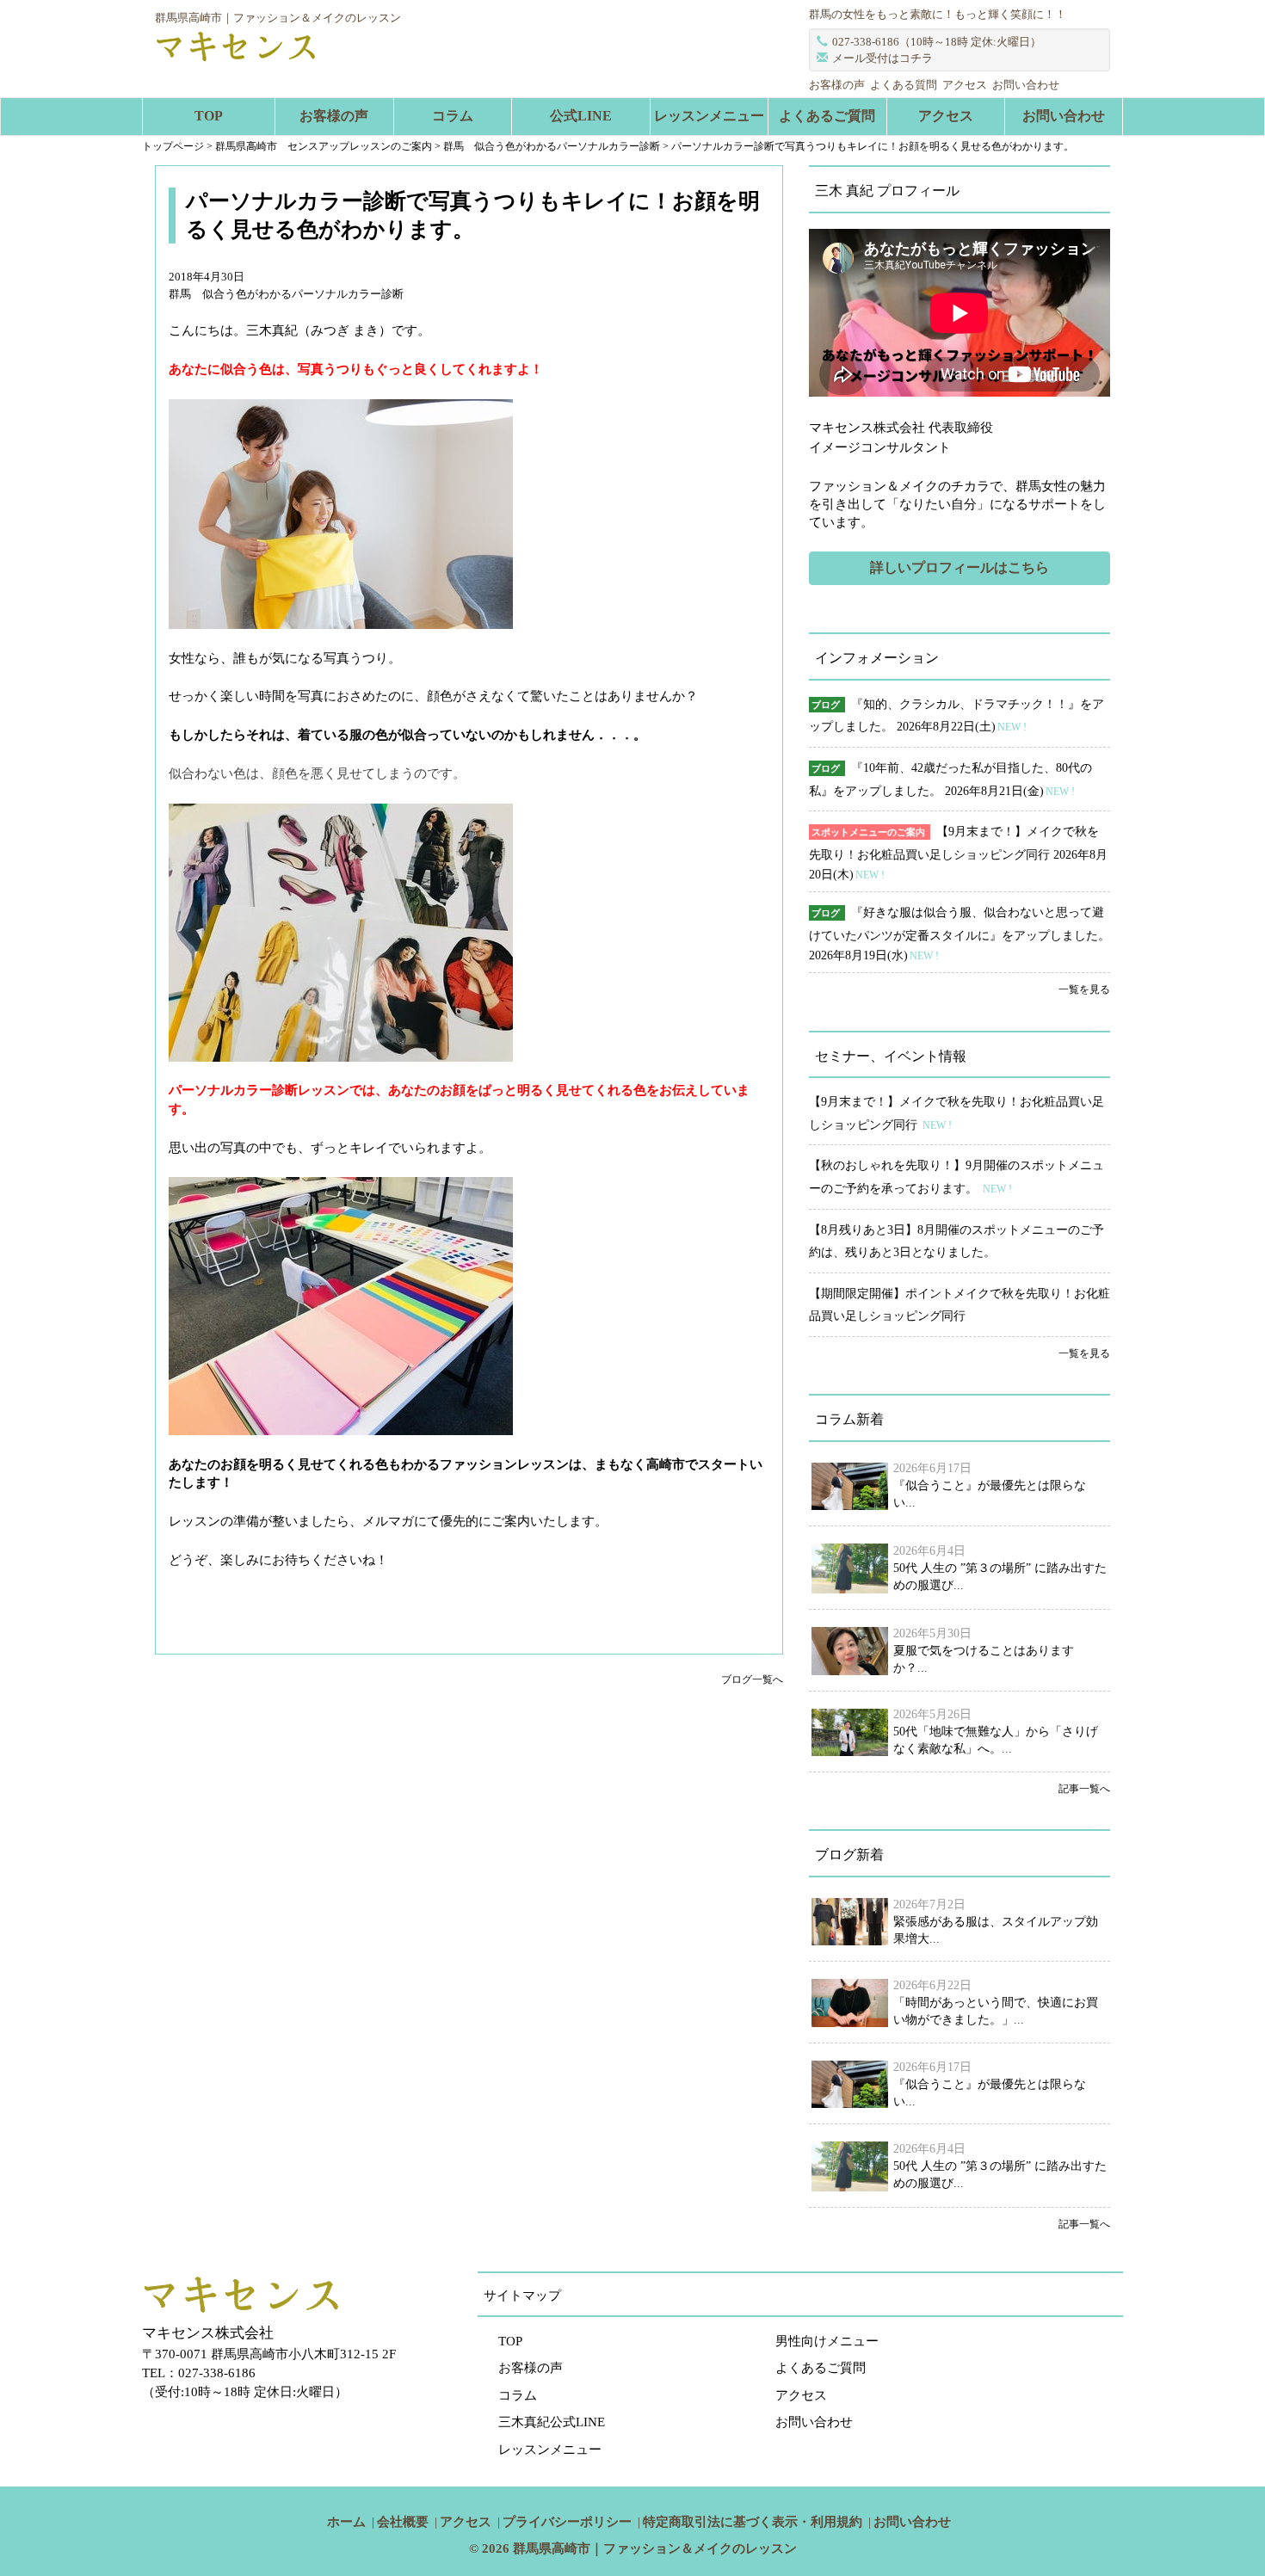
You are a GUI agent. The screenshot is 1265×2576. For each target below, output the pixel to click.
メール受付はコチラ (882, 58)
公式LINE (581, 116)
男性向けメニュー (827, 2341)
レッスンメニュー (709, 116)
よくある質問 (904, 85)
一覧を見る (1084, 989)
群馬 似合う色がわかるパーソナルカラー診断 (286, 294)
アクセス (965, 85)
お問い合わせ (1026, 85)
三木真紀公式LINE (552, 2422)
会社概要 (403, 2522)
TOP (209, 116)
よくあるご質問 (827, 116)
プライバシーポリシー (567, 2522)
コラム (453, 116)
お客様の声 (837, 85)
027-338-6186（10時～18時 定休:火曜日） (937, 42)
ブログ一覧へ (752, 1679)
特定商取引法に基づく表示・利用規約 (753, 2522)
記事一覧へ (1084, 1789)
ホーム (346, 2522)
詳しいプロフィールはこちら (960, 567)
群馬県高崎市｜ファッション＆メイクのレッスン (655, 2548)
